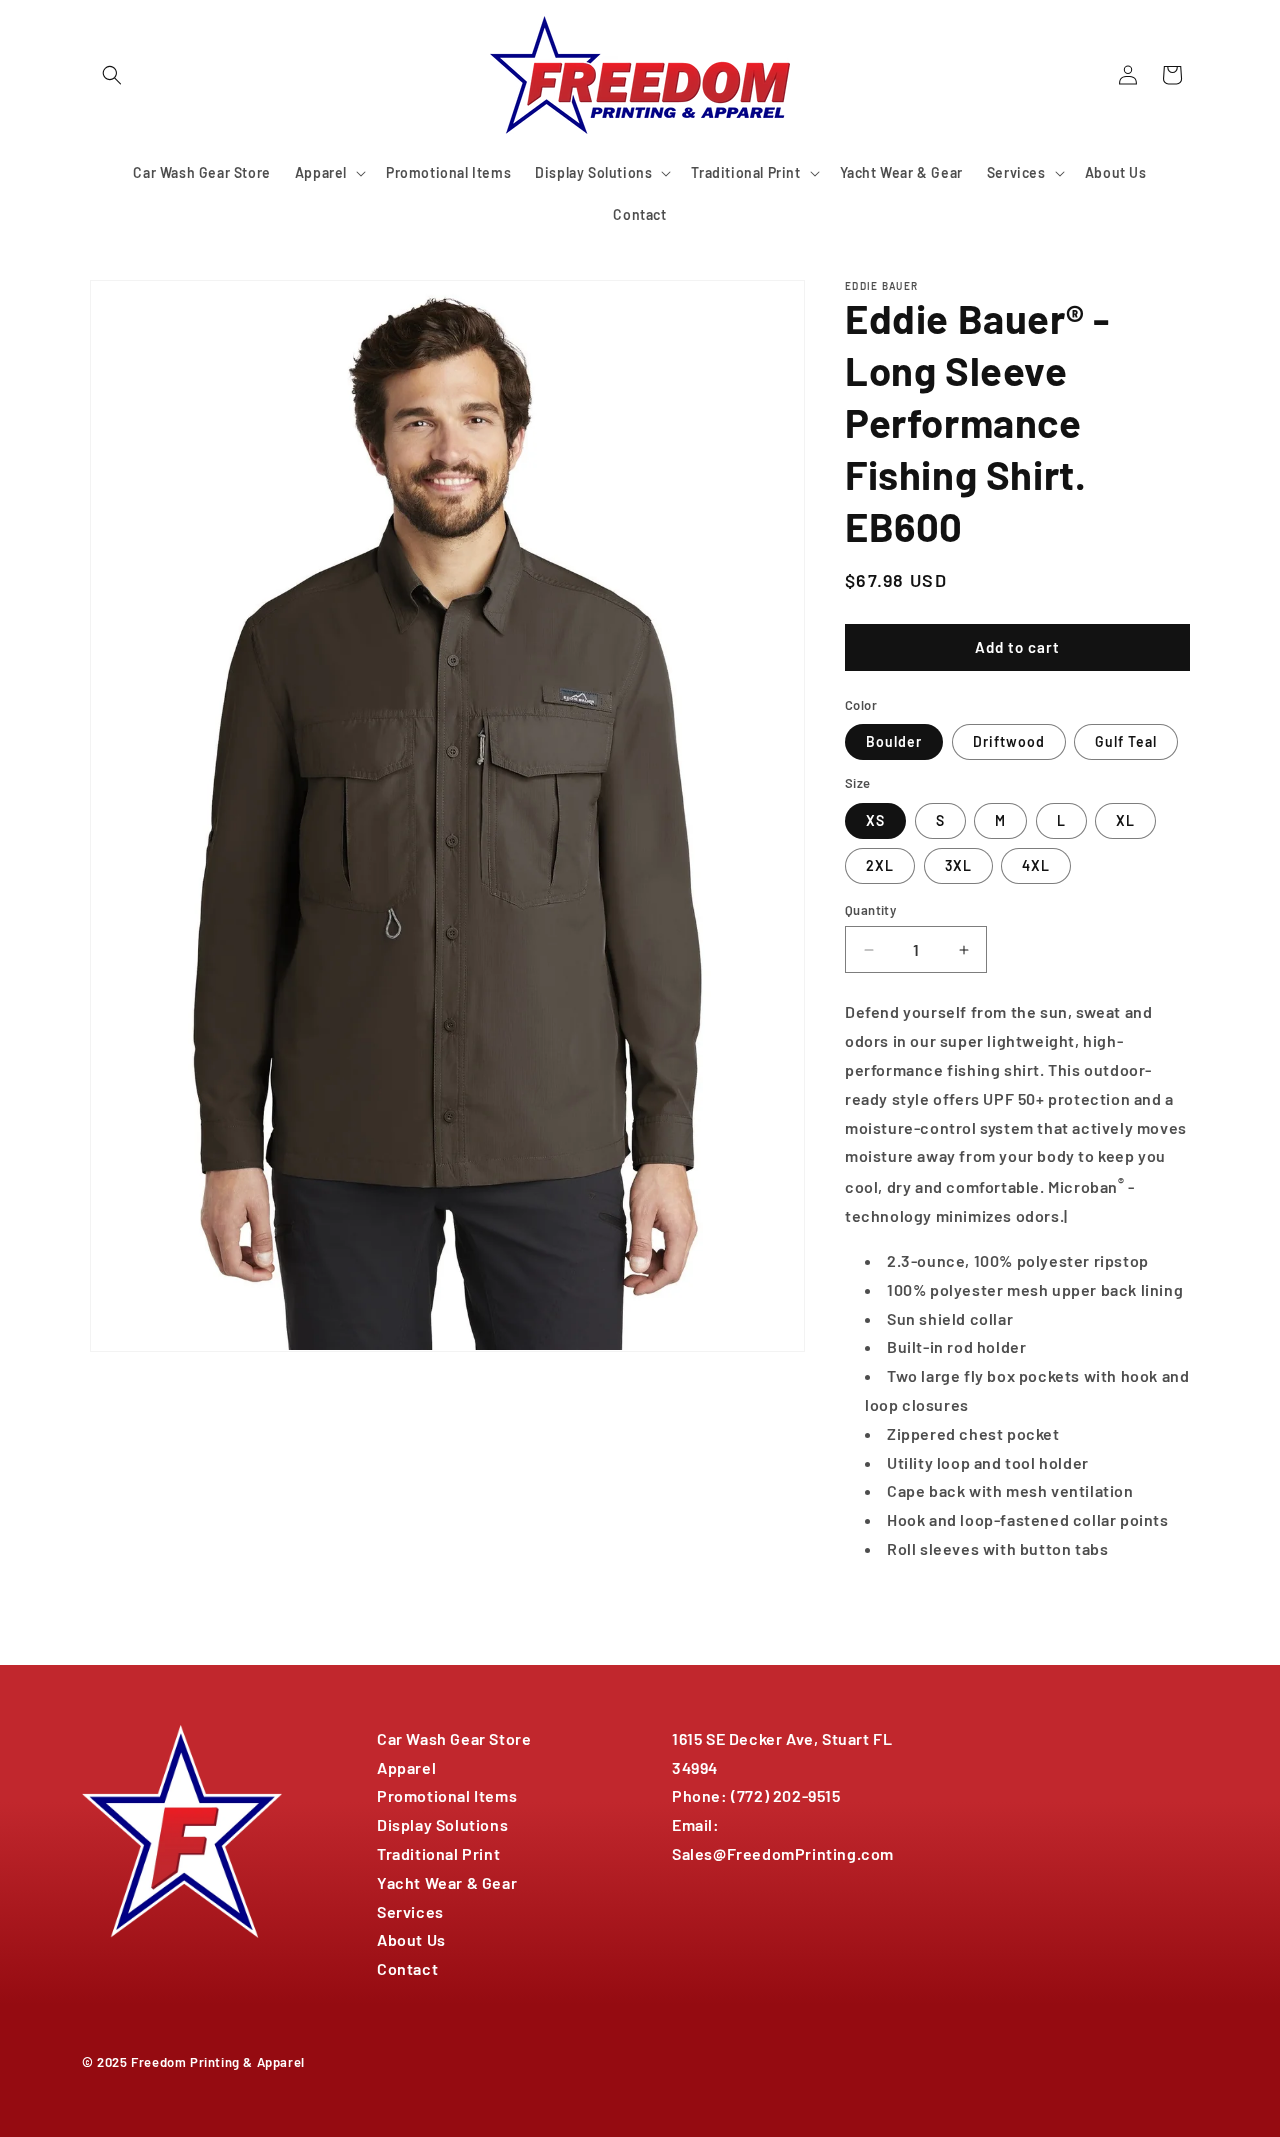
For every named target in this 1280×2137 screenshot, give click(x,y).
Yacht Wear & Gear (447, 1882)
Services (410, 1911)
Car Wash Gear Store (454, 1738)
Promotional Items (447, 1795)
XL (1125, 820)
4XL (1036, 865)
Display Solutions (442, 1824)
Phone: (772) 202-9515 (756, 1795)
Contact (407, 1968)
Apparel (406, 1767)
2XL (880, 865)
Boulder (894, 741)
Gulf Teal (1126, 741)
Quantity (870, 910)
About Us (411, 1939)
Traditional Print (438, 1853)
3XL (958, 865)
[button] (112, 75)
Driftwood (1009, 741)
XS (875, 820)
